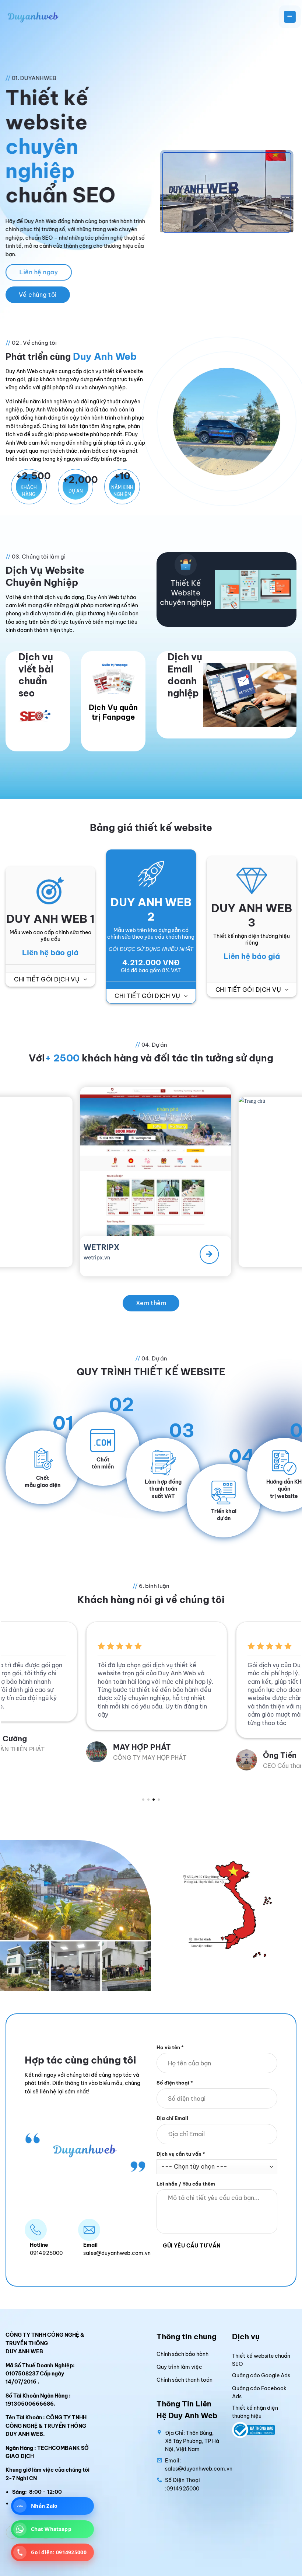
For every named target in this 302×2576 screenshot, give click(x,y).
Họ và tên (170, 2047)
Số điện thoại (175, 2083)
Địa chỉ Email (172, 2118)
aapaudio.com (260, 1249)
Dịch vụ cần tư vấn (181, 2153)
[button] (290, 17)
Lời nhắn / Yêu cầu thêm (186, 2184)
